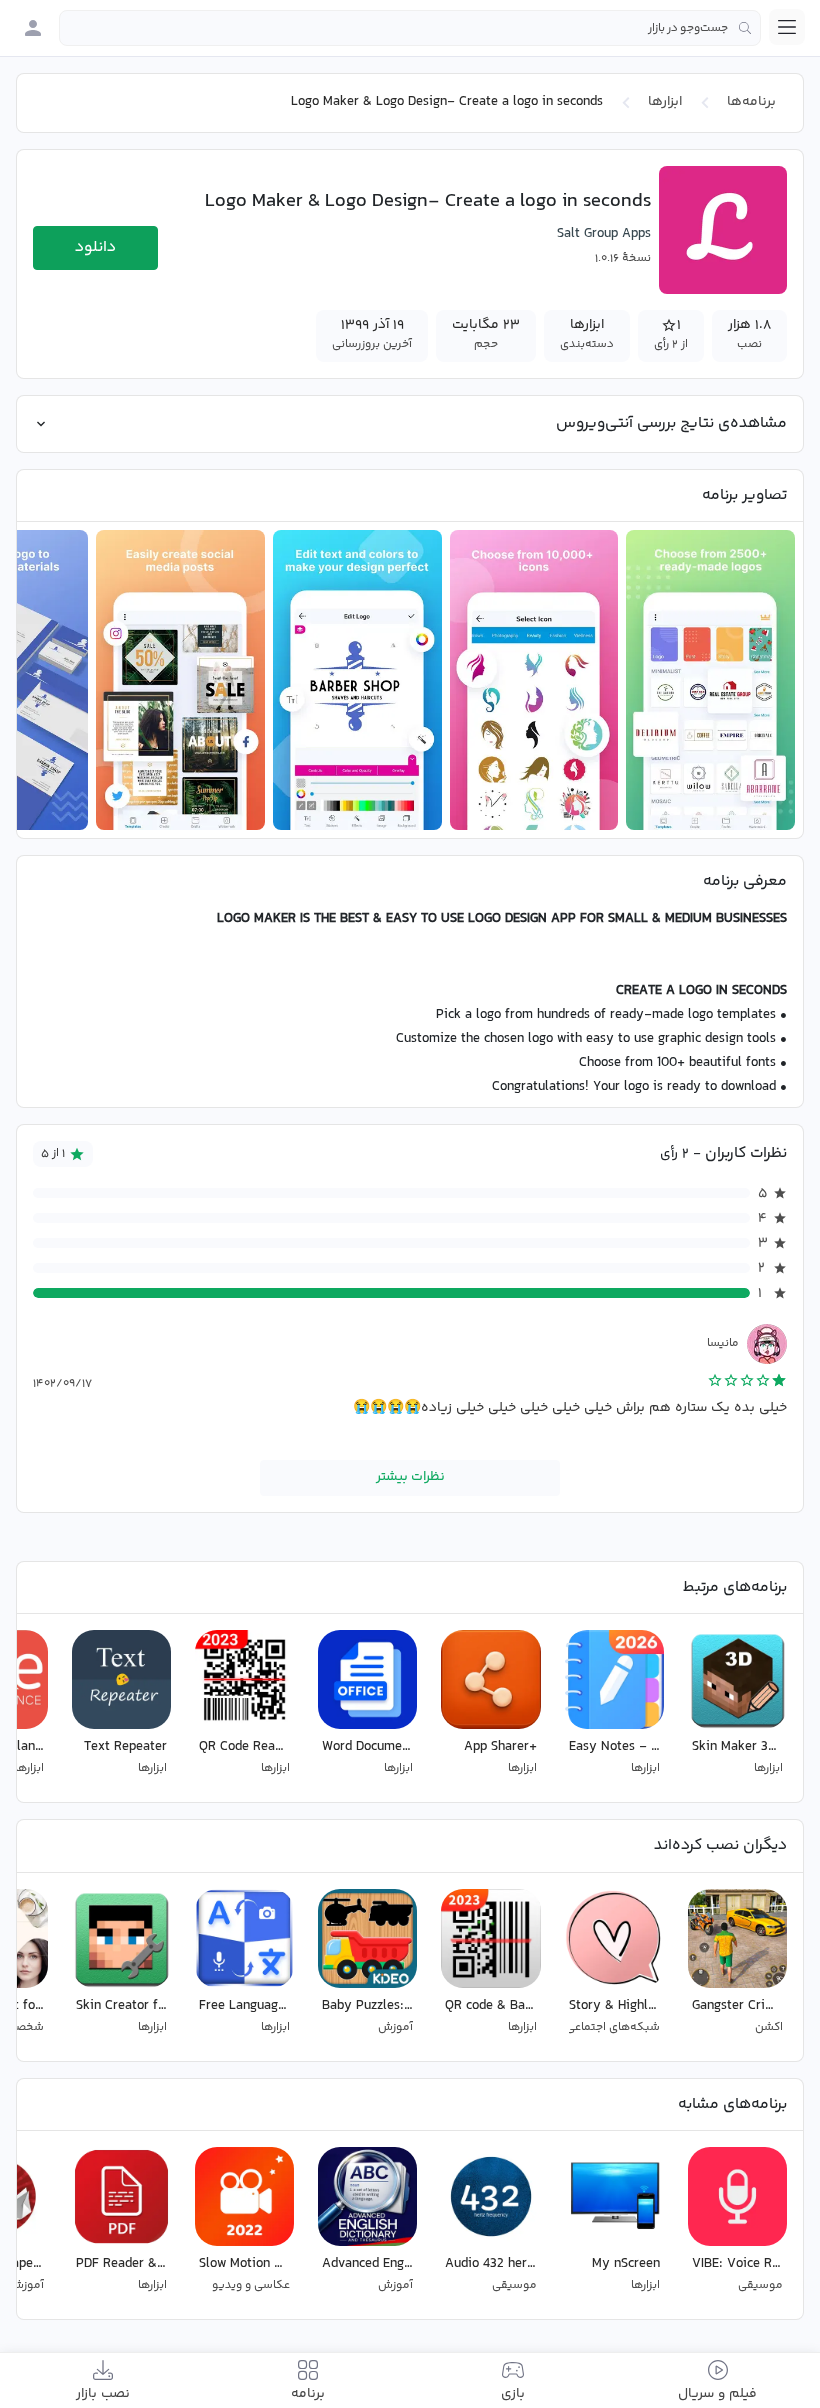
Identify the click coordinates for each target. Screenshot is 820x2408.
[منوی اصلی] (787, 27)
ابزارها (665, 102)
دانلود (95, 247)
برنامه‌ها (751, 102)
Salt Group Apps (604, 234)
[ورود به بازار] (33, 28)
